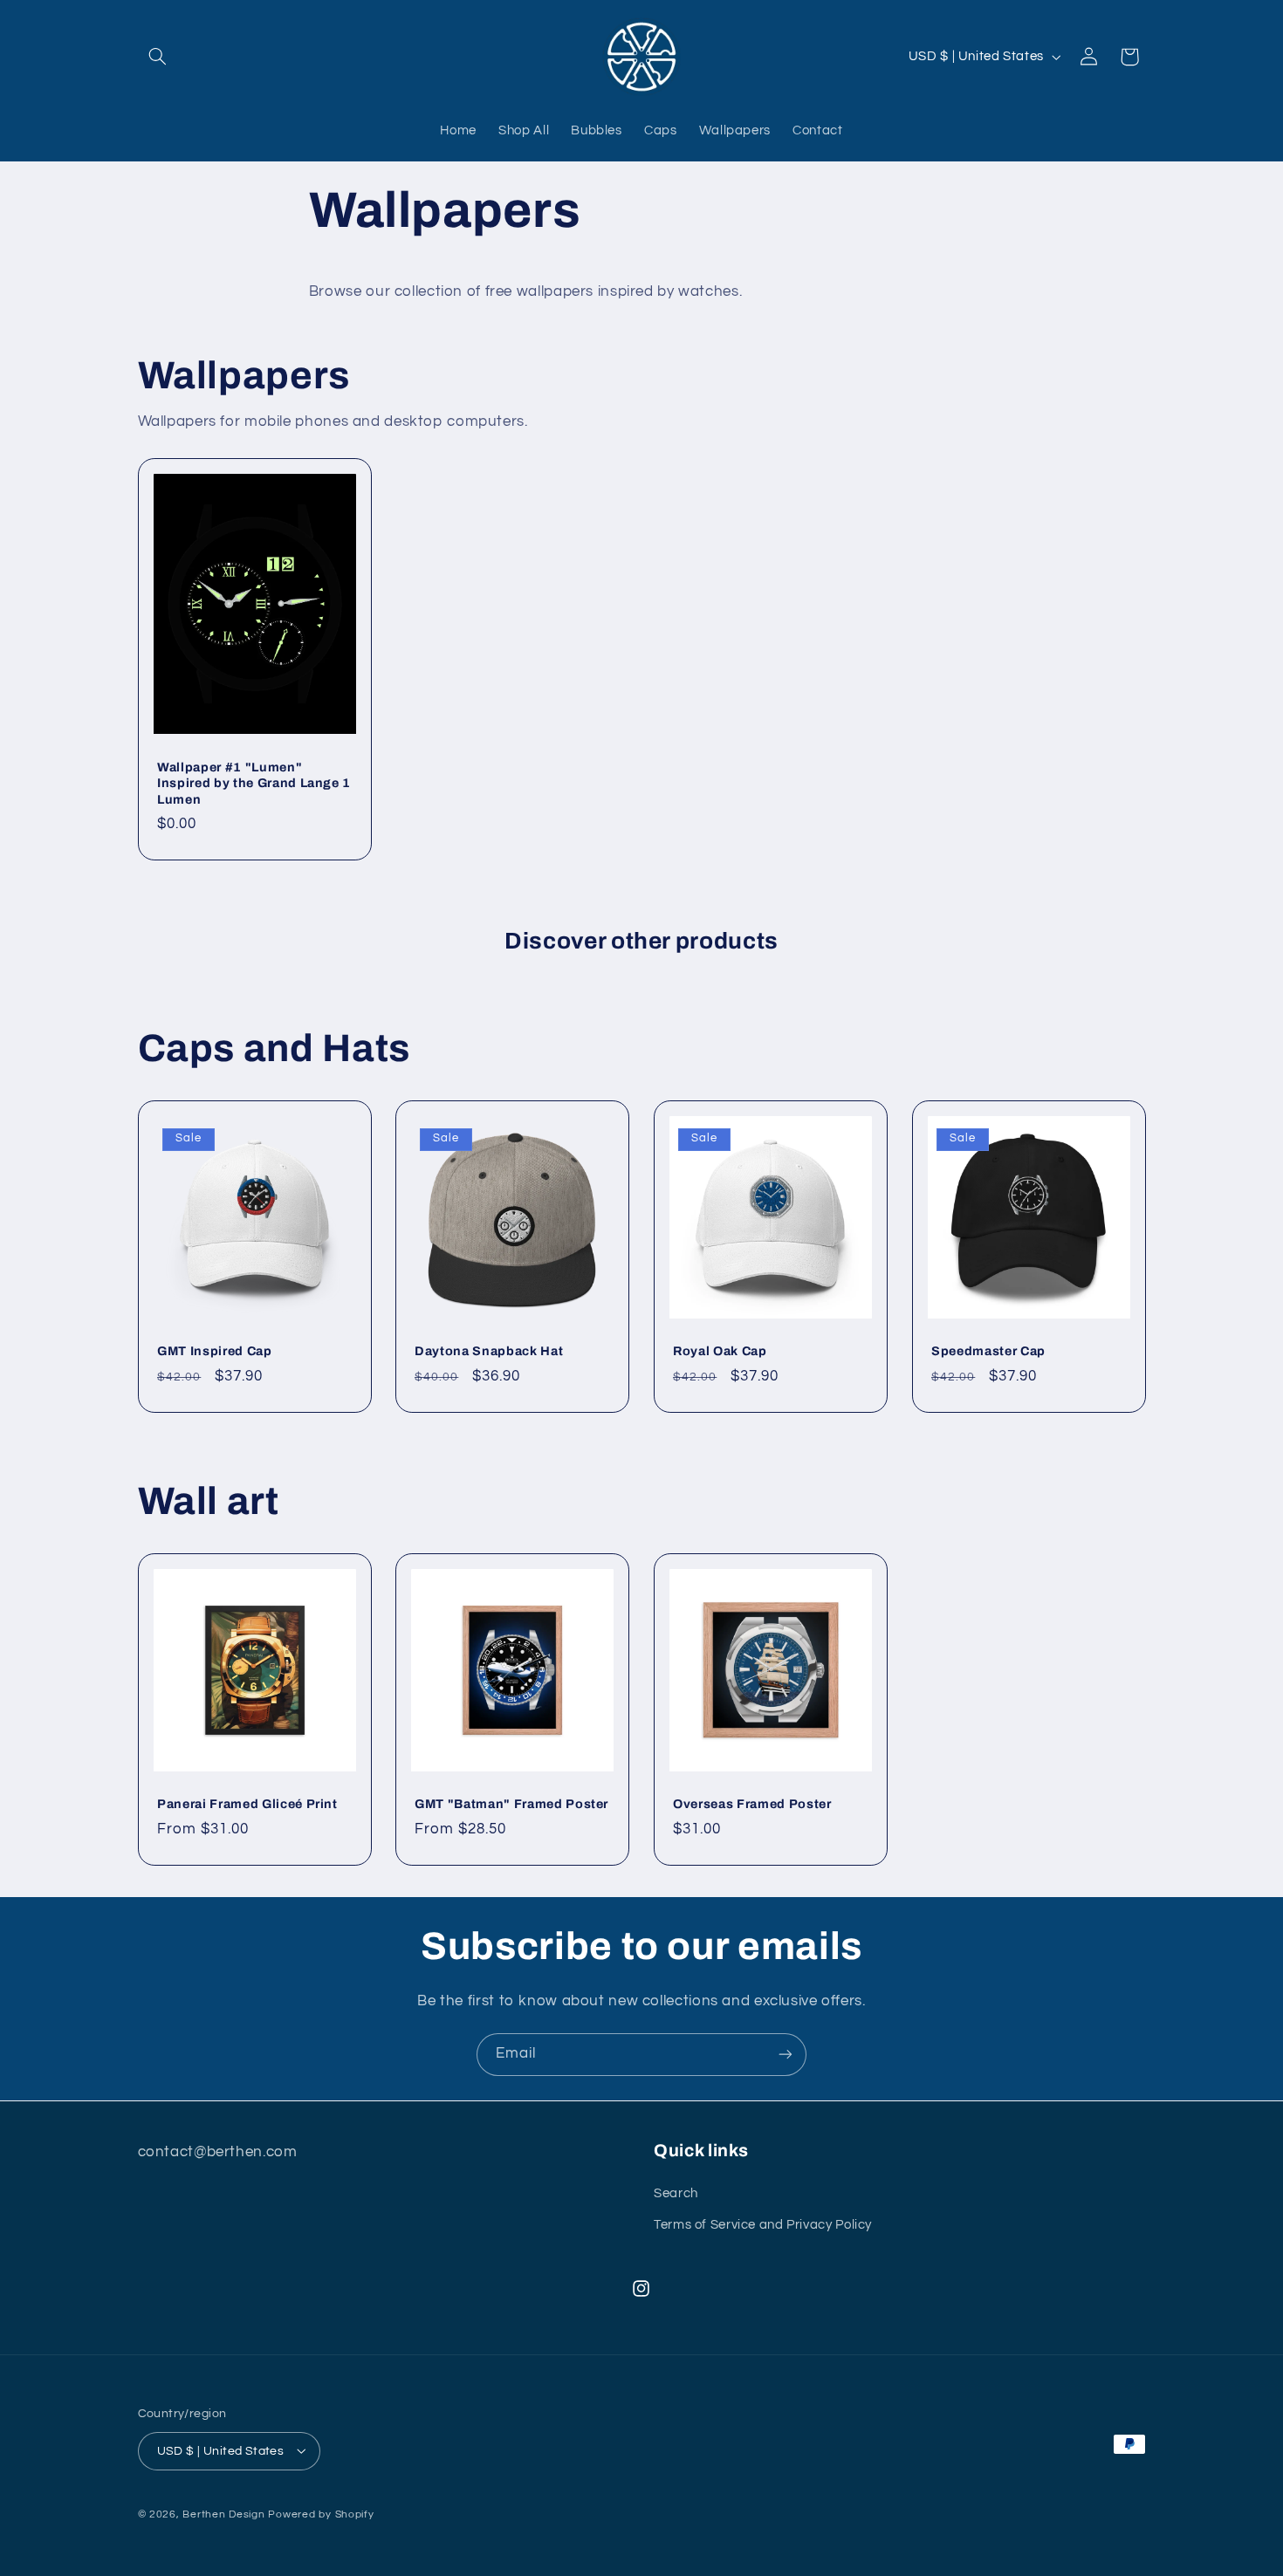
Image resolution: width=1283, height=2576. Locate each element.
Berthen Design (223, 2514)
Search (676, 2192)
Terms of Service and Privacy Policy (763, 2224)
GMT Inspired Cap (215, 1352)
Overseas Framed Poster (752, 1804)
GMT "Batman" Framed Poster (511, 1804)
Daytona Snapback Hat (489, 1352)
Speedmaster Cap (988, 1352)
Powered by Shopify (321, 2514)
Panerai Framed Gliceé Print (247, 1804)
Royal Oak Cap (720, 1352)
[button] (158, 57)
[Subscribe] (786, 2055)
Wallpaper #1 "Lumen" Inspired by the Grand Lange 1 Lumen (254, 783)
